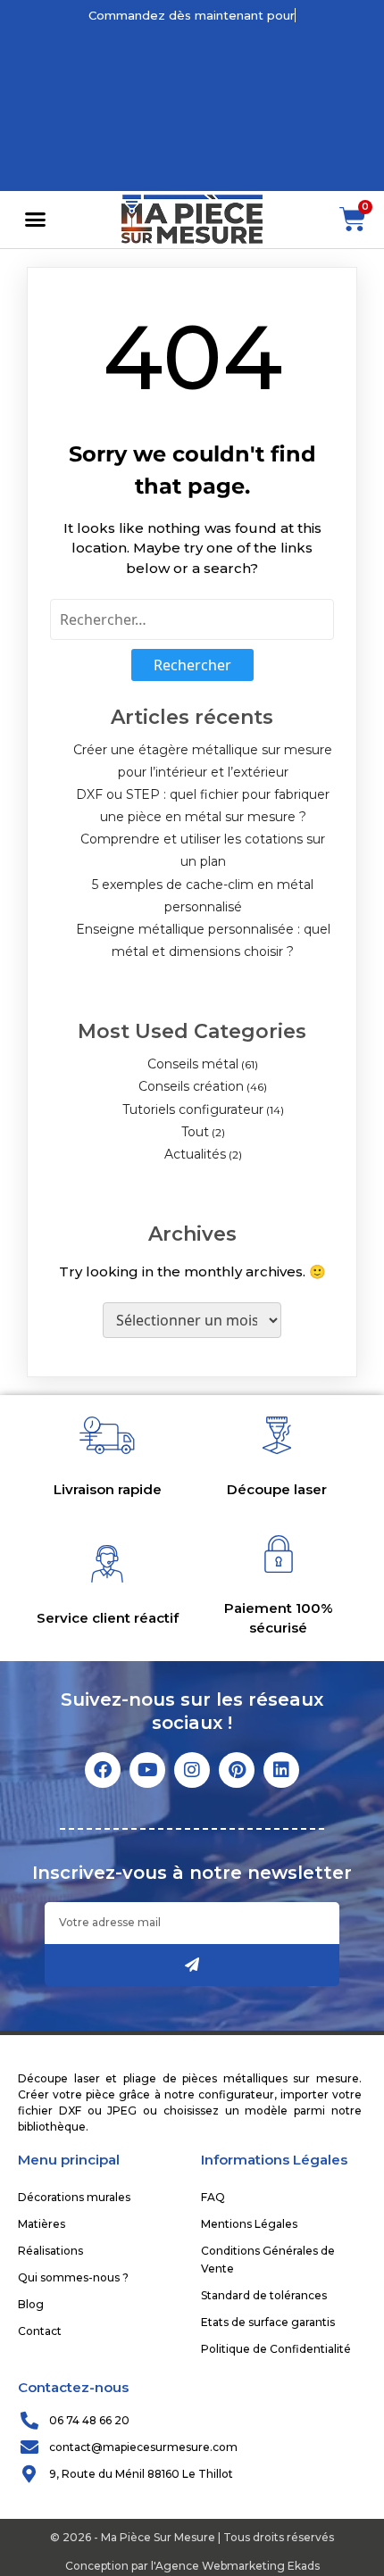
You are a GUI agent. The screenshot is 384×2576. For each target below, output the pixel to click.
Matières (42, 2224)
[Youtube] (147, 1770)
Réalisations (50, 2251)
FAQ (213, 2197)
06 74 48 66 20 (89, 2420)
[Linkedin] (281, 1770)
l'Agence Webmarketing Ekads (235, 2566)
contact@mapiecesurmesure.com (143, 2447)
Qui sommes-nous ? (73, 2277)
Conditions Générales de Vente (268, 2260)
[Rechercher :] (192, 619)
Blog (31, 2304)
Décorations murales (74, 2197)
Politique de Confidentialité (276, 2349)
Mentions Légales (249, 2224)
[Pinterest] (237, 1770)
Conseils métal (193, 1064)
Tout (195, 1132)
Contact (40, 2331)
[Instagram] (192, 1770)
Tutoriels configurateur (193, 1109)
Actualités (195, 1154)
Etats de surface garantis (268, 2322)
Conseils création (191, 1086)
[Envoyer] (192, 1965)
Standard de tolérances (264, 2295)
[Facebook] (103, 1770)
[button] (35, 220)
